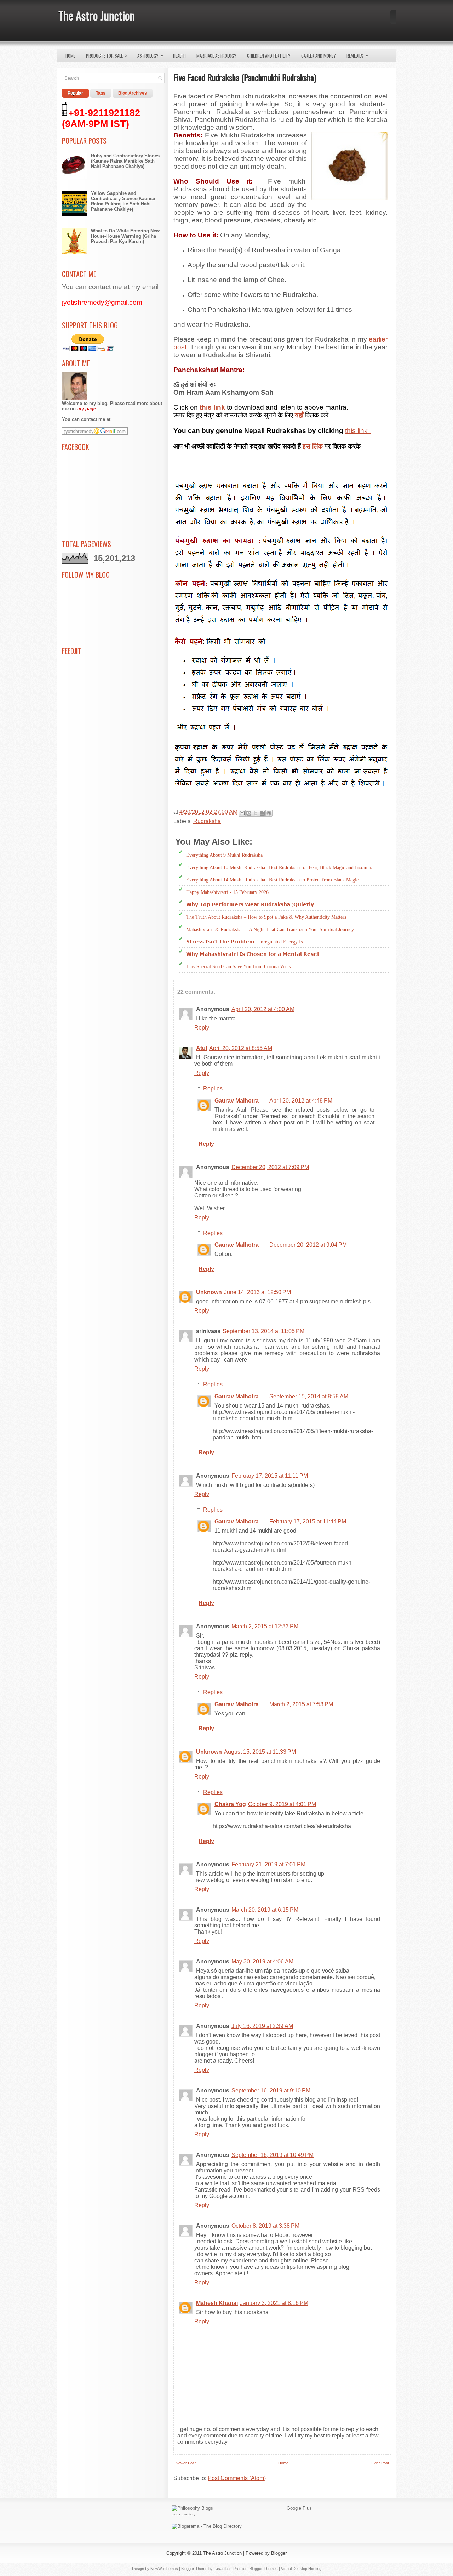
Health (179, 56)
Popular (75, 93)
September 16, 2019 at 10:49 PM (273, 2155)
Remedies (357, 55)
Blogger (279, 2553)
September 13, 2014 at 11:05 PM (263, 1331)
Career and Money (319, 56)
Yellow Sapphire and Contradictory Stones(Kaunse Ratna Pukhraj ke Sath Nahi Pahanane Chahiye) (123, 201)
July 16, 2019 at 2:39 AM (262, 2026)
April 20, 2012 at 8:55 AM (241, 1048)
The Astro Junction (97, 15)
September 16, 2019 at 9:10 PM (271, 2090)
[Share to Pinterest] (269, 813)
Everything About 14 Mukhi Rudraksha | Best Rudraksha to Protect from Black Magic (272, 880)
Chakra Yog (230, 1804)
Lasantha (222, 2569)
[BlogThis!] (249, 813)
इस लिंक (313, 446)
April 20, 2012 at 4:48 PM (301, 1101)
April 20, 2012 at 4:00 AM (263, 1009)
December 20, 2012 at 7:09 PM (270, 1167)
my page (87, 409)
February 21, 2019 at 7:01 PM (268, 1864)
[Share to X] (256, 813)
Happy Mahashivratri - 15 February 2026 (227, 892)
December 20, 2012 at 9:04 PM (308, 1245)
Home (70, 56)
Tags (101, 93)
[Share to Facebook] (262, 813)
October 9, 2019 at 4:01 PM (282, 1804)
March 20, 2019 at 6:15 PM (265, 1910)
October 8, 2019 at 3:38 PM (265, 2226)
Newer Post (186, 2463)
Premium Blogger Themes (256, 2569)
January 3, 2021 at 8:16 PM (274, 2303)
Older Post (380, 2463)
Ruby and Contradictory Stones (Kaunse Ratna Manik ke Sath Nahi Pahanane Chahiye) (125, 161)
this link (358, 431)
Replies (213, 1089)
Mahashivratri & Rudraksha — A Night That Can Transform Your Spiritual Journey (270, 929)
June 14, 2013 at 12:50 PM (257, 1292)
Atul (202, 1048)
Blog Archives (133, 93)
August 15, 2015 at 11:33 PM (260, 1752)
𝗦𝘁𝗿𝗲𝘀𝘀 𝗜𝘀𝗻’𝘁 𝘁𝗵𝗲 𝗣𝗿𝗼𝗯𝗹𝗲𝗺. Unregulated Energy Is (244, 942)
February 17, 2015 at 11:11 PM (270, 1476)
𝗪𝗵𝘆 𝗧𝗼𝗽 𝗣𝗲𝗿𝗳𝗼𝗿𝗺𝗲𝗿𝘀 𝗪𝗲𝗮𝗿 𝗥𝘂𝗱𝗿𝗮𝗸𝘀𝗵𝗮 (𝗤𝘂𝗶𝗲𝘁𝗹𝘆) (251, 905)
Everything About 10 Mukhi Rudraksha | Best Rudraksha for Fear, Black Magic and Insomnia (280, 867)
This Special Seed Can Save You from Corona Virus (238, 967)
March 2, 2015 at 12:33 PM (265, 1626)
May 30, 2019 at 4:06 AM (262, 1961)
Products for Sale (107, 55)
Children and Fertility (269, 56)
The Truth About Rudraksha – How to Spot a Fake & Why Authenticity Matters (266, 917)
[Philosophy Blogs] (192, 2508)
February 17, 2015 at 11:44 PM (308, 1521)
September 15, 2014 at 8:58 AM (309, 1396)
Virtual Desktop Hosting (301, 2569)
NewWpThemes (164, 2569)
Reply (202, 1028)
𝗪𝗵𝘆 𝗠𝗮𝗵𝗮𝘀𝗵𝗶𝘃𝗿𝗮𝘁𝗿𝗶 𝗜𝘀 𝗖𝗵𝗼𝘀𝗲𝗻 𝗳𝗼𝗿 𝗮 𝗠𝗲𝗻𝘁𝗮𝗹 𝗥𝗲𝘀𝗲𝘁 (253, 954)
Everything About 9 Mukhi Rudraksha (224, 855)
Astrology (150, 55)
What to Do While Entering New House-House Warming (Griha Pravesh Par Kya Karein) (125, 236)
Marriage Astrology (216, 56)
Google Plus (299, 2508)
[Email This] (242, 813)
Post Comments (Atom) (237, 2478)
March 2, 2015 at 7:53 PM (301, 1704)
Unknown (209, 1292)
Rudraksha (207, 821)
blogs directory (184, 2514)
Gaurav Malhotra (237, 1101)
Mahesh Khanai (217, 2303)
